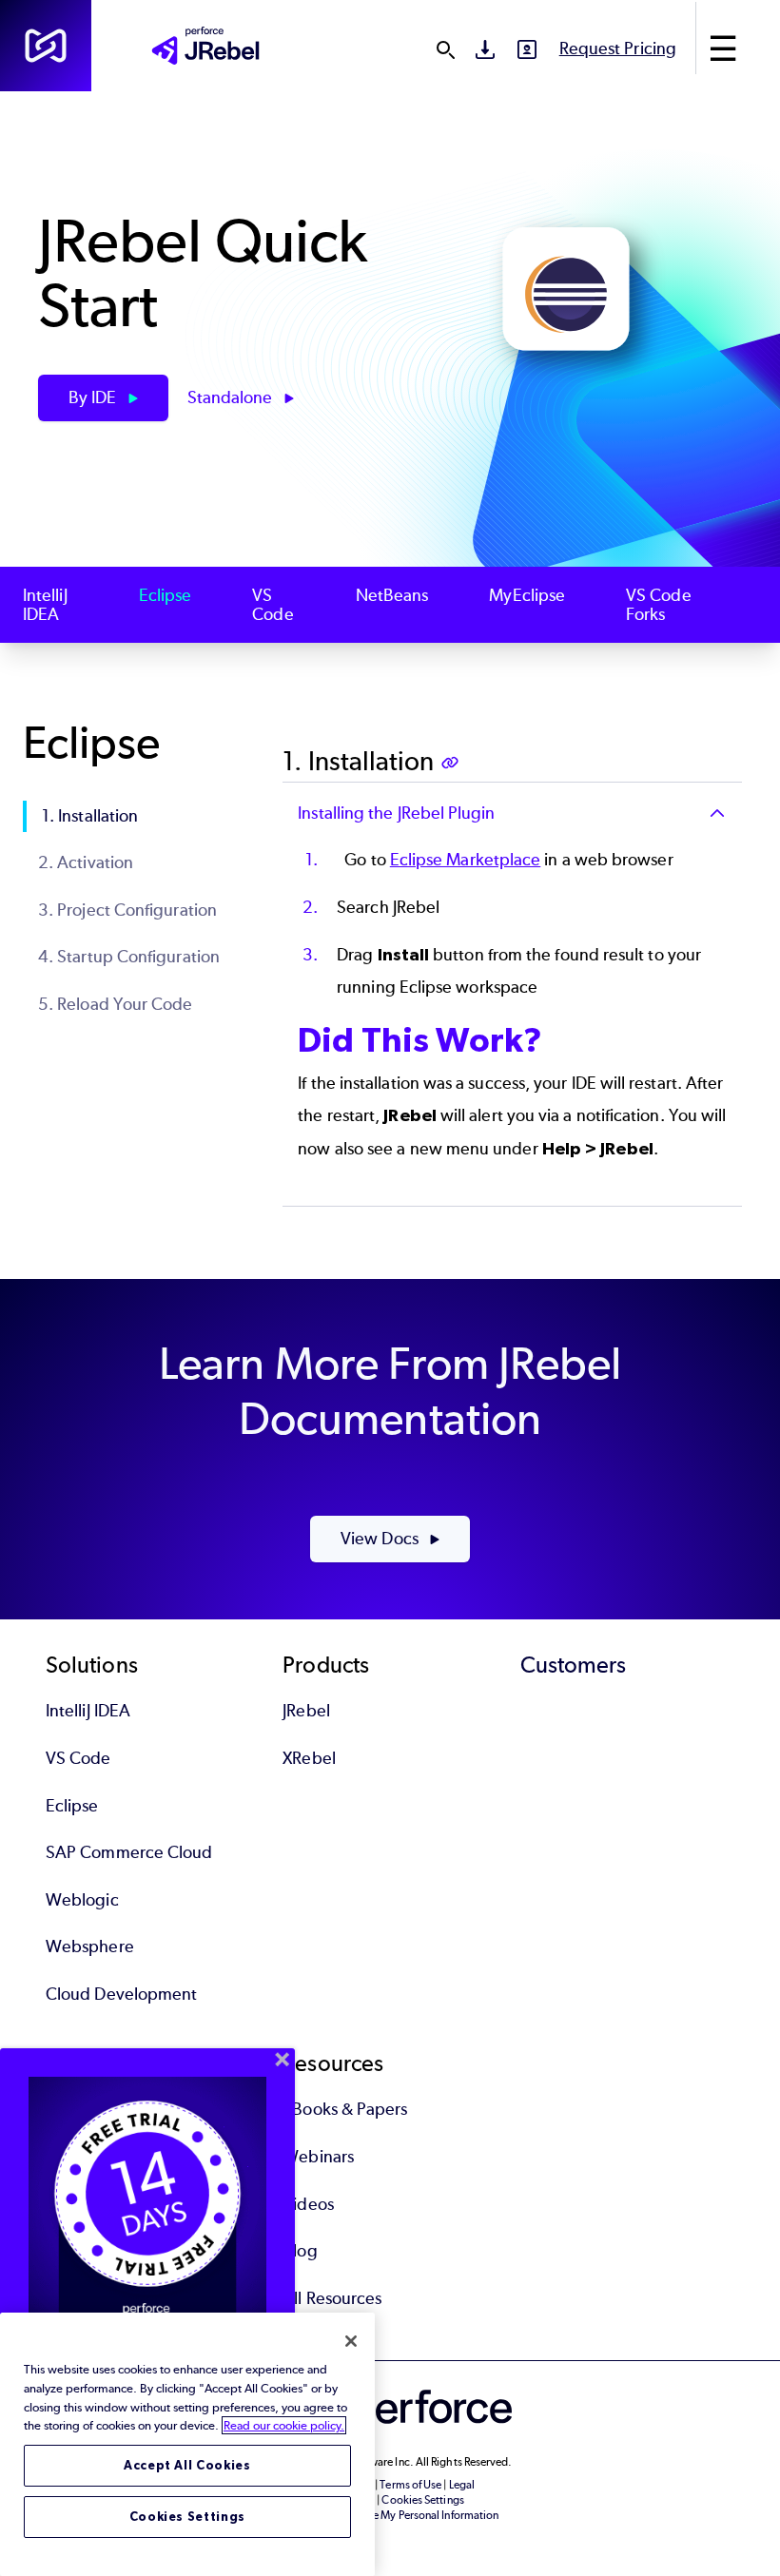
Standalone (232, 397)
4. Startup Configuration (129, 957)
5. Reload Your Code (116, 1004)
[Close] (351, 2341)
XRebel (309, 1758)
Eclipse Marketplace (466, 860)
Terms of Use (410, 2485)
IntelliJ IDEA (45, 605)
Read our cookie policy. (284, 2425)
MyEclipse (527, 596)
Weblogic (82, 1900)
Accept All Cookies (187, 2465)
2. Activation (86, 862)
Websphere (90, 1947)
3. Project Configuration (127, 910)
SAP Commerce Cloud (129, 1852)
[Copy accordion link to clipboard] (452, 765)
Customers (574, 1665)
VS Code (273, 605)
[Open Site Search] (445, 49)
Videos (308, 2204)
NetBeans (392, 596)
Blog (300, 2251)
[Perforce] (46, 46)
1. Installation (90, 816)
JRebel (306, 1711)
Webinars (318, 2157)
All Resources (332, 2298)
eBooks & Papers (345, 2109)
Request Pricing (618, 48)
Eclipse (166, 596)
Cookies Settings (188, 2517)
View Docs (381, 1539)
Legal (462, 2485)
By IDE (95, 397)
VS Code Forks (659, 605)
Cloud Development (121, 1994)
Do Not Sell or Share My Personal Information (390, 2515)
